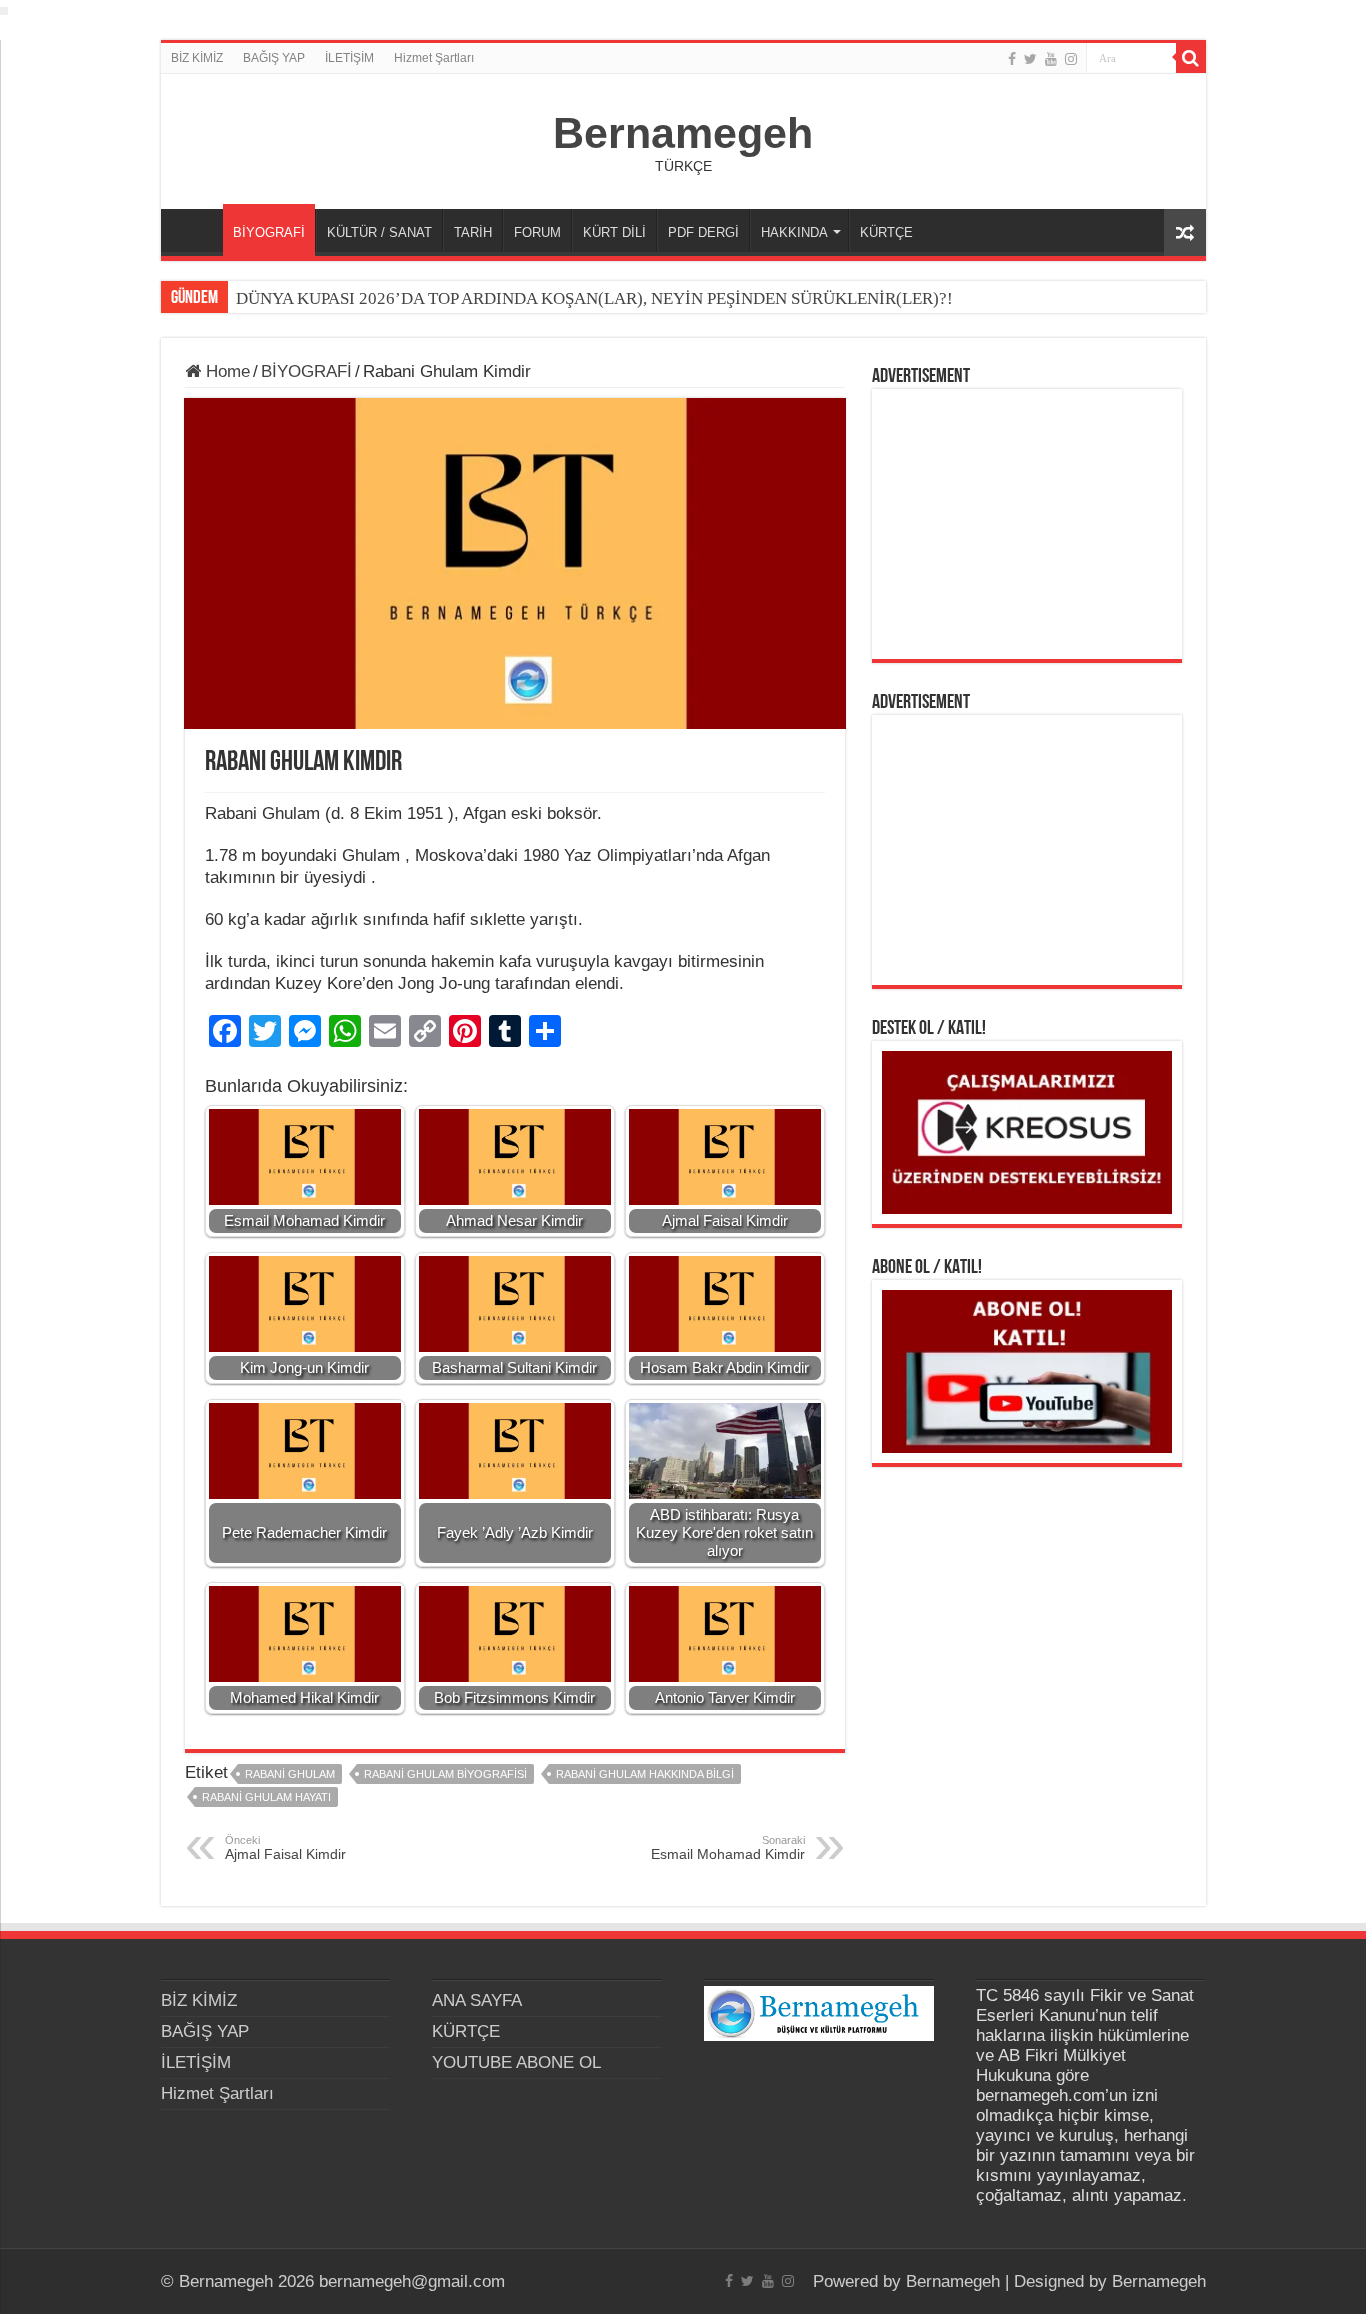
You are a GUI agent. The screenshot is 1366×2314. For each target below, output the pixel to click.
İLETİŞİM (349, 58)
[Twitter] (1030, 59)
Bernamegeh (683, 133)
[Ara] (1191, 58)
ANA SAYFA (197, 230)
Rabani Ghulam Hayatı (266, 1797)
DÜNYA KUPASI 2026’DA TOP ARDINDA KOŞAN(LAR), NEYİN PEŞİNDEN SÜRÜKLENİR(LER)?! (594, 298)
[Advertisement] (1027, 524)
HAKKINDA (794, 232)
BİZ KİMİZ (197, 58)
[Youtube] (1051, 59)
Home (225, 371)
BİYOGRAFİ (269, 232)
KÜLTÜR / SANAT (379, 232)
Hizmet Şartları (434, 58)
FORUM (537, 232)
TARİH (473, 232)
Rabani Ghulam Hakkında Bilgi (645, 1774)
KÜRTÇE (886, 232)
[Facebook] (1012, 59)
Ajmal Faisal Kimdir (285, 1848)
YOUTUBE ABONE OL (516, 2062)
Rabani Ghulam (290, 1774)
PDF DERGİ (703, 232)
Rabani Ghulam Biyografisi (445, 1774)
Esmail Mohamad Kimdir (728, 1848)
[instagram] (1071, 59)
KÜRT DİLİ (614, 232)
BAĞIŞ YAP (274, 58)
